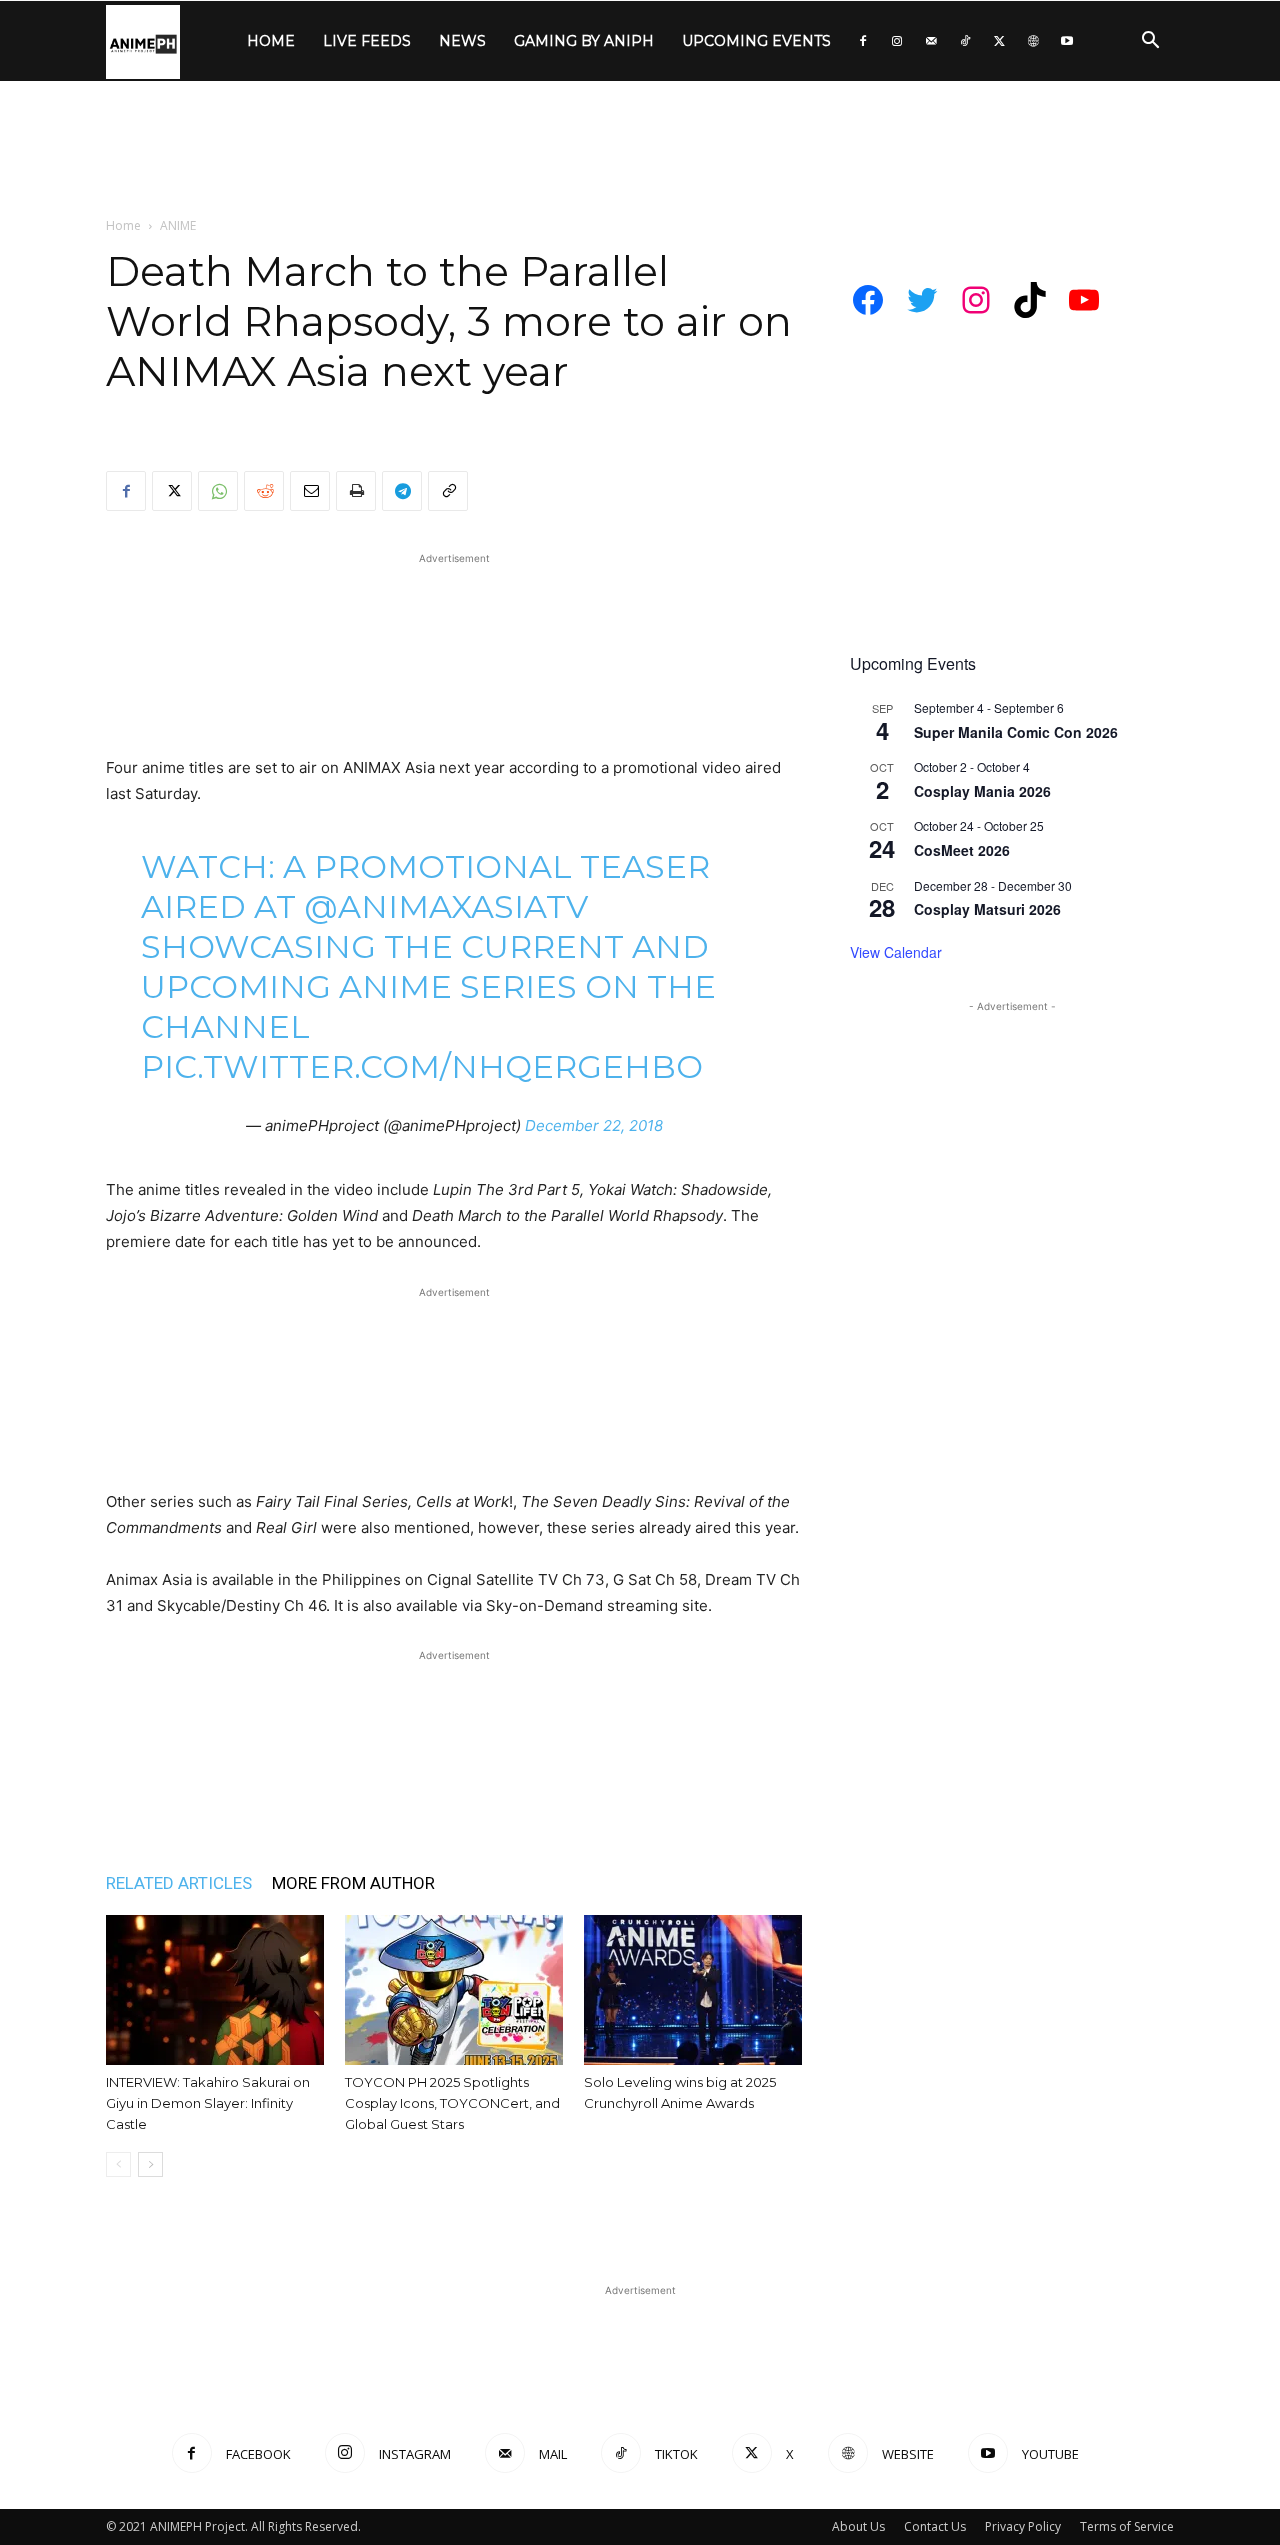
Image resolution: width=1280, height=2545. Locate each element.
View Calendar (896, 952)
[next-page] (150, 2164)
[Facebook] (863, 41)
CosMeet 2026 (962, 850)
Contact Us (935, 2526)
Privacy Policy (1023, 2526)
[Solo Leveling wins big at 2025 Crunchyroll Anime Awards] (693, 1990)
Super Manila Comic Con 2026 (1016, 732)
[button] (1150, 42)
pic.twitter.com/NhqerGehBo (422, 1066)
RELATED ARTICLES (179, 1883)
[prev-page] (118, 2164)
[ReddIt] (264, 491)
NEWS (462, 41)
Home (123, 225)
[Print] (356, 491)
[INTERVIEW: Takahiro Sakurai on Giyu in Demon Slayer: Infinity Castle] (215, 1990)
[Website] (1033, 41)
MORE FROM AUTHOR (353, 1883)
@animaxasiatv (446, 906)
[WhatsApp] (218, 491)
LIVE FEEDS (367, 41)
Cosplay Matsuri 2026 (987, 909)
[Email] (310, 491)
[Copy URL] (448, 491)
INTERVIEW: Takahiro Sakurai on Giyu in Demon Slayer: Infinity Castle (208, 2103)
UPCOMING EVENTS (756, 41)
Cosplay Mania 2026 (982, 791)
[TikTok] (965, 41)
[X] (999, 41)
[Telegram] (402, 491)
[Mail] (931, 41)
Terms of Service (1127, 2526)
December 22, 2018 (594, 1125)
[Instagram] (897, 41)
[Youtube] (1067, 41)
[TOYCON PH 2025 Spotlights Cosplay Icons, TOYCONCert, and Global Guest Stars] (454, 1990)
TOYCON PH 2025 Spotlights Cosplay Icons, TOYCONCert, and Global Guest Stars (452, 2103)
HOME (271, 41)
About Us (858, 2526)
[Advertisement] (640, 150)
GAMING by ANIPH (584, 41)
